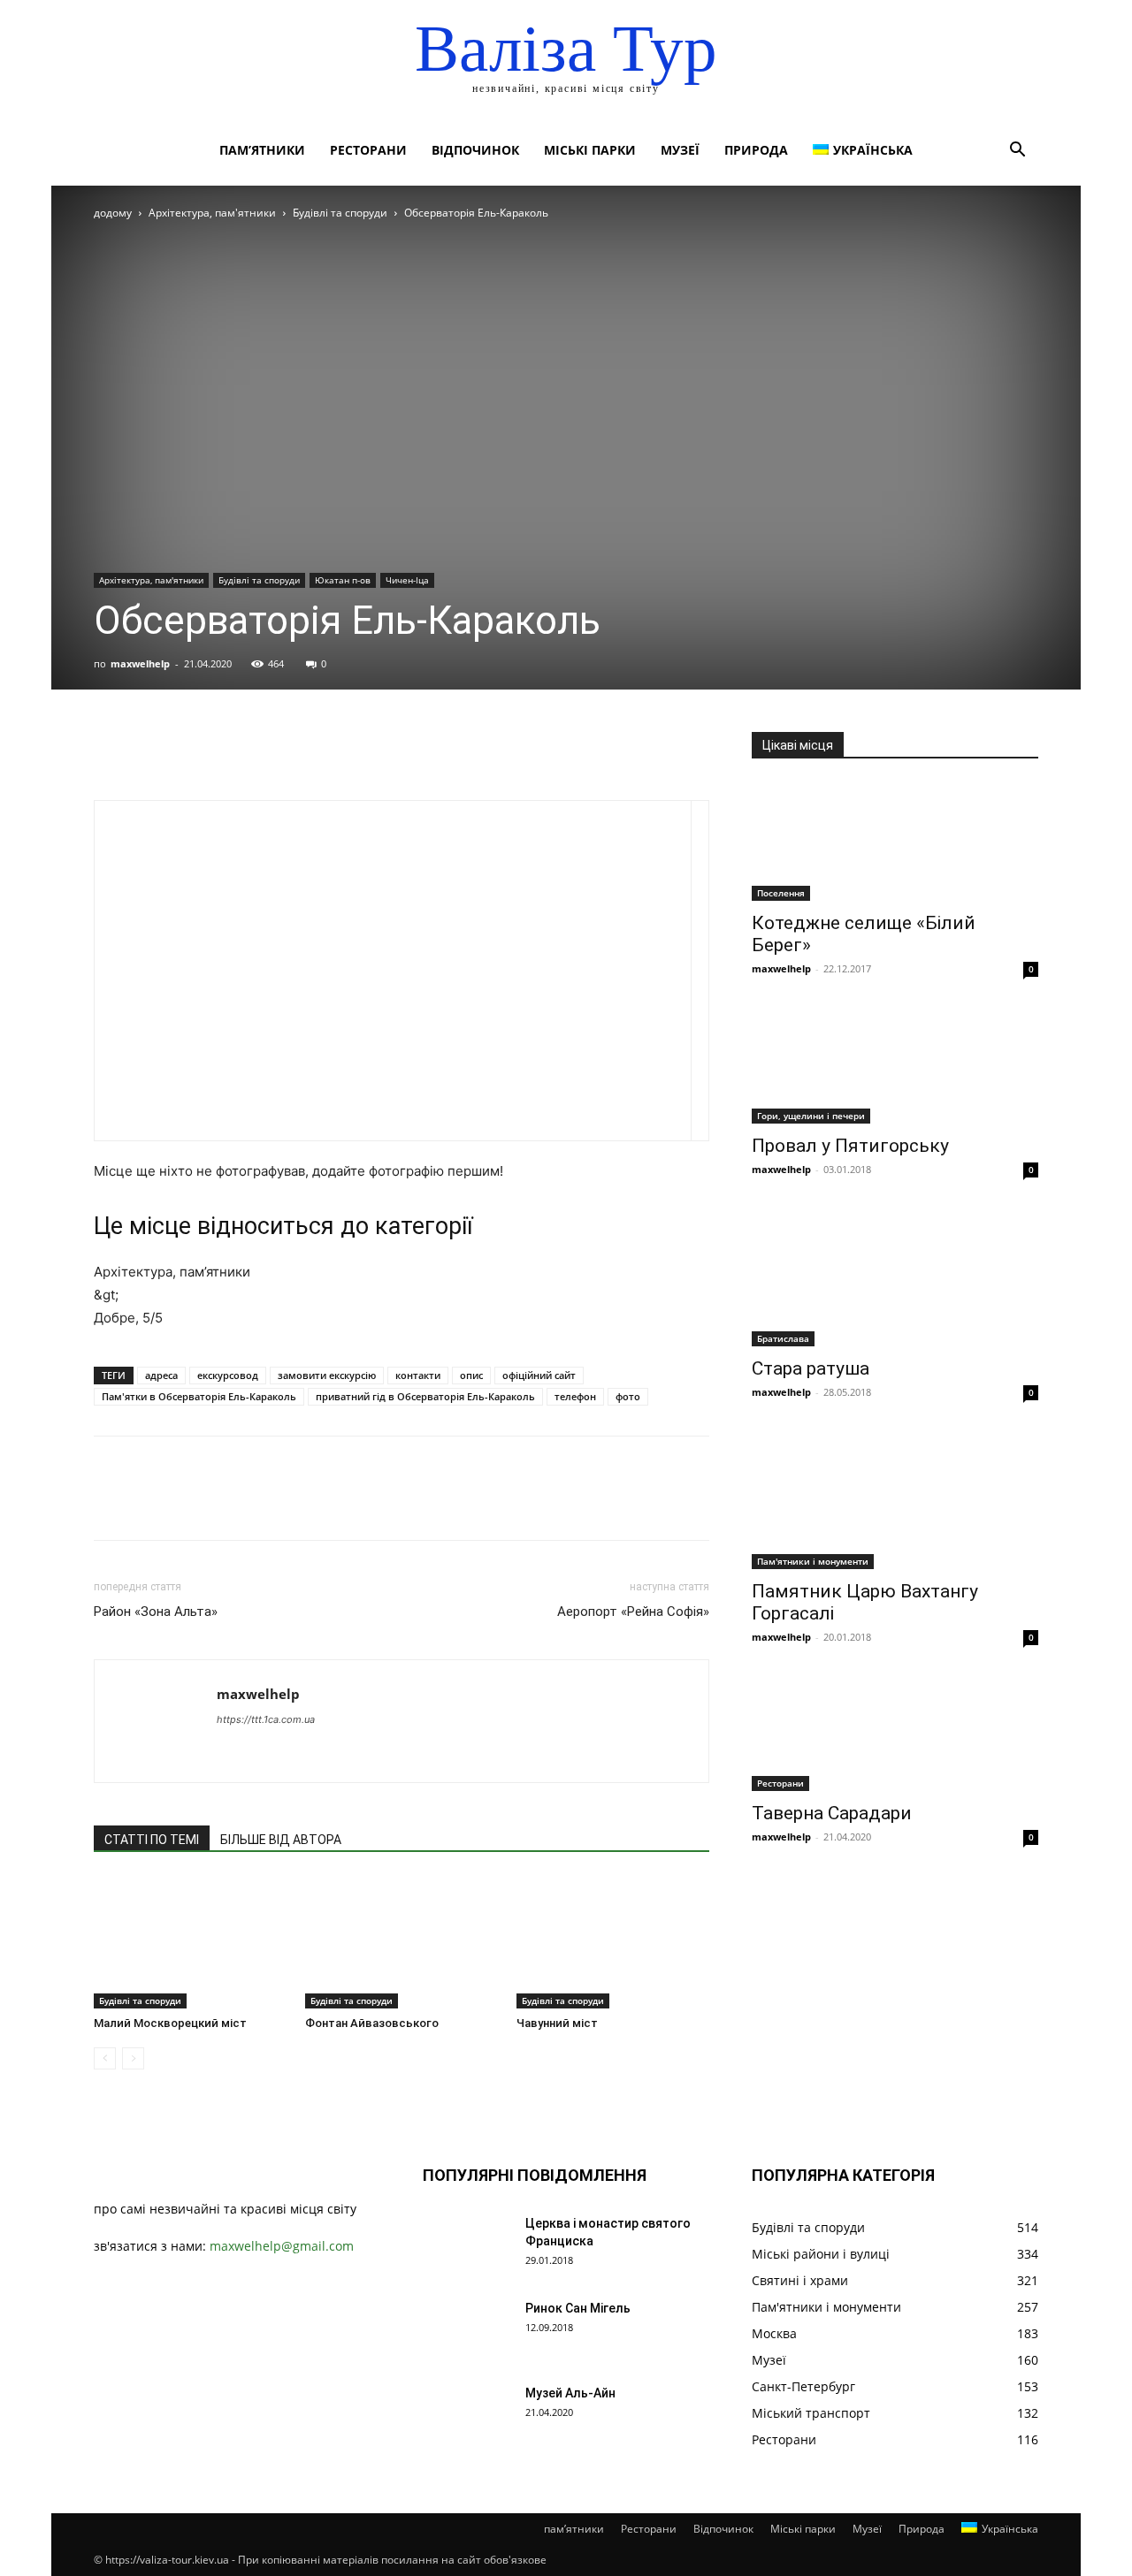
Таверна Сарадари (832, 1813)
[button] (1017, 152)
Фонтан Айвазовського (372, 2023)
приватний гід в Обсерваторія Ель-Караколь (425, 1396)
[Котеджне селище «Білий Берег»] (895, 841)
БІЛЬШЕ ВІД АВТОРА (281, 1840)
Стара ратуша (811, 1368)
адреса (161, 1375)
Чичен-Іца (407, 580)
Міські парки (590, 150)
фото (628, 1396)
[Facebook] (111, 750)
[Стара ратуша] (895, 1276)
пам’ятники (262, 150)
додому (113, 213)
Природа (756, 150)
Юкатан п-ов (343, 580)
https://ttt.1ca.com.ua (266, 1719)
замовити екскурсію (327, 1375)
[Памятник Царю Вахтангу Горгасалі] (895, 1498)
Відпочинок (475, 150)
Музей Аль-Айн (570, 2393)
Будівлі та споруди (340, 213)
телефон (575, 1396)
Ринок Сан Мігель (578, 2308)
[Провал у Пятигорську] (895, 1064)
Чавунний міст (557, 2023)
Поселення (781, 893)
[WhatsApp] (233, 750)
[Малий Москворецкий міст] (190, 1942)
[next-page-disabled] (133, 2058)
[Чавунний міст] (613, 1942)
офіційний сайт (539, 1375)
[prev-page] (105, 2058)
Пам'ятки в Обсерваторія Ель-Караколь (199, 1396)
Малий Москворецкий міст (170, 2023)
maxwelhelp (140, 663)
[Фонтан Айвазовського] (402, 1942)
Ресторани (368, 150)
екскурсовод (228, 1375)
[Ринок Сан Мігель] (467, 2330)
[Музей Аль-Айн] (467, 2415)
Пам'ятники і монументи (813, 1561)
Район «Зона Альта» (156, 1612)
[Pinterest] (193, 750)
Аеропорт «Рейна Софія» (633, 1612)
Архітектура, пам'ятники (212, 213)
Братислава (783, 1338)
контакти (418, 1375)
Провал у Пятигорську (850, 1146)
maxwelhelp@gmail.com (282, 2246)
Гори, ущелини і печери (811, 1116)
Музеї (680, 150)
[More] (275, 750)
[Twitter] (152, 750)
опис (471, 1375)
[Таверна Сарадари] (895, 1732)
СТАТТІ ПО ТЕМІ (152, 1840)
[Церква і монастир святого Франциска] (467, 2245)
